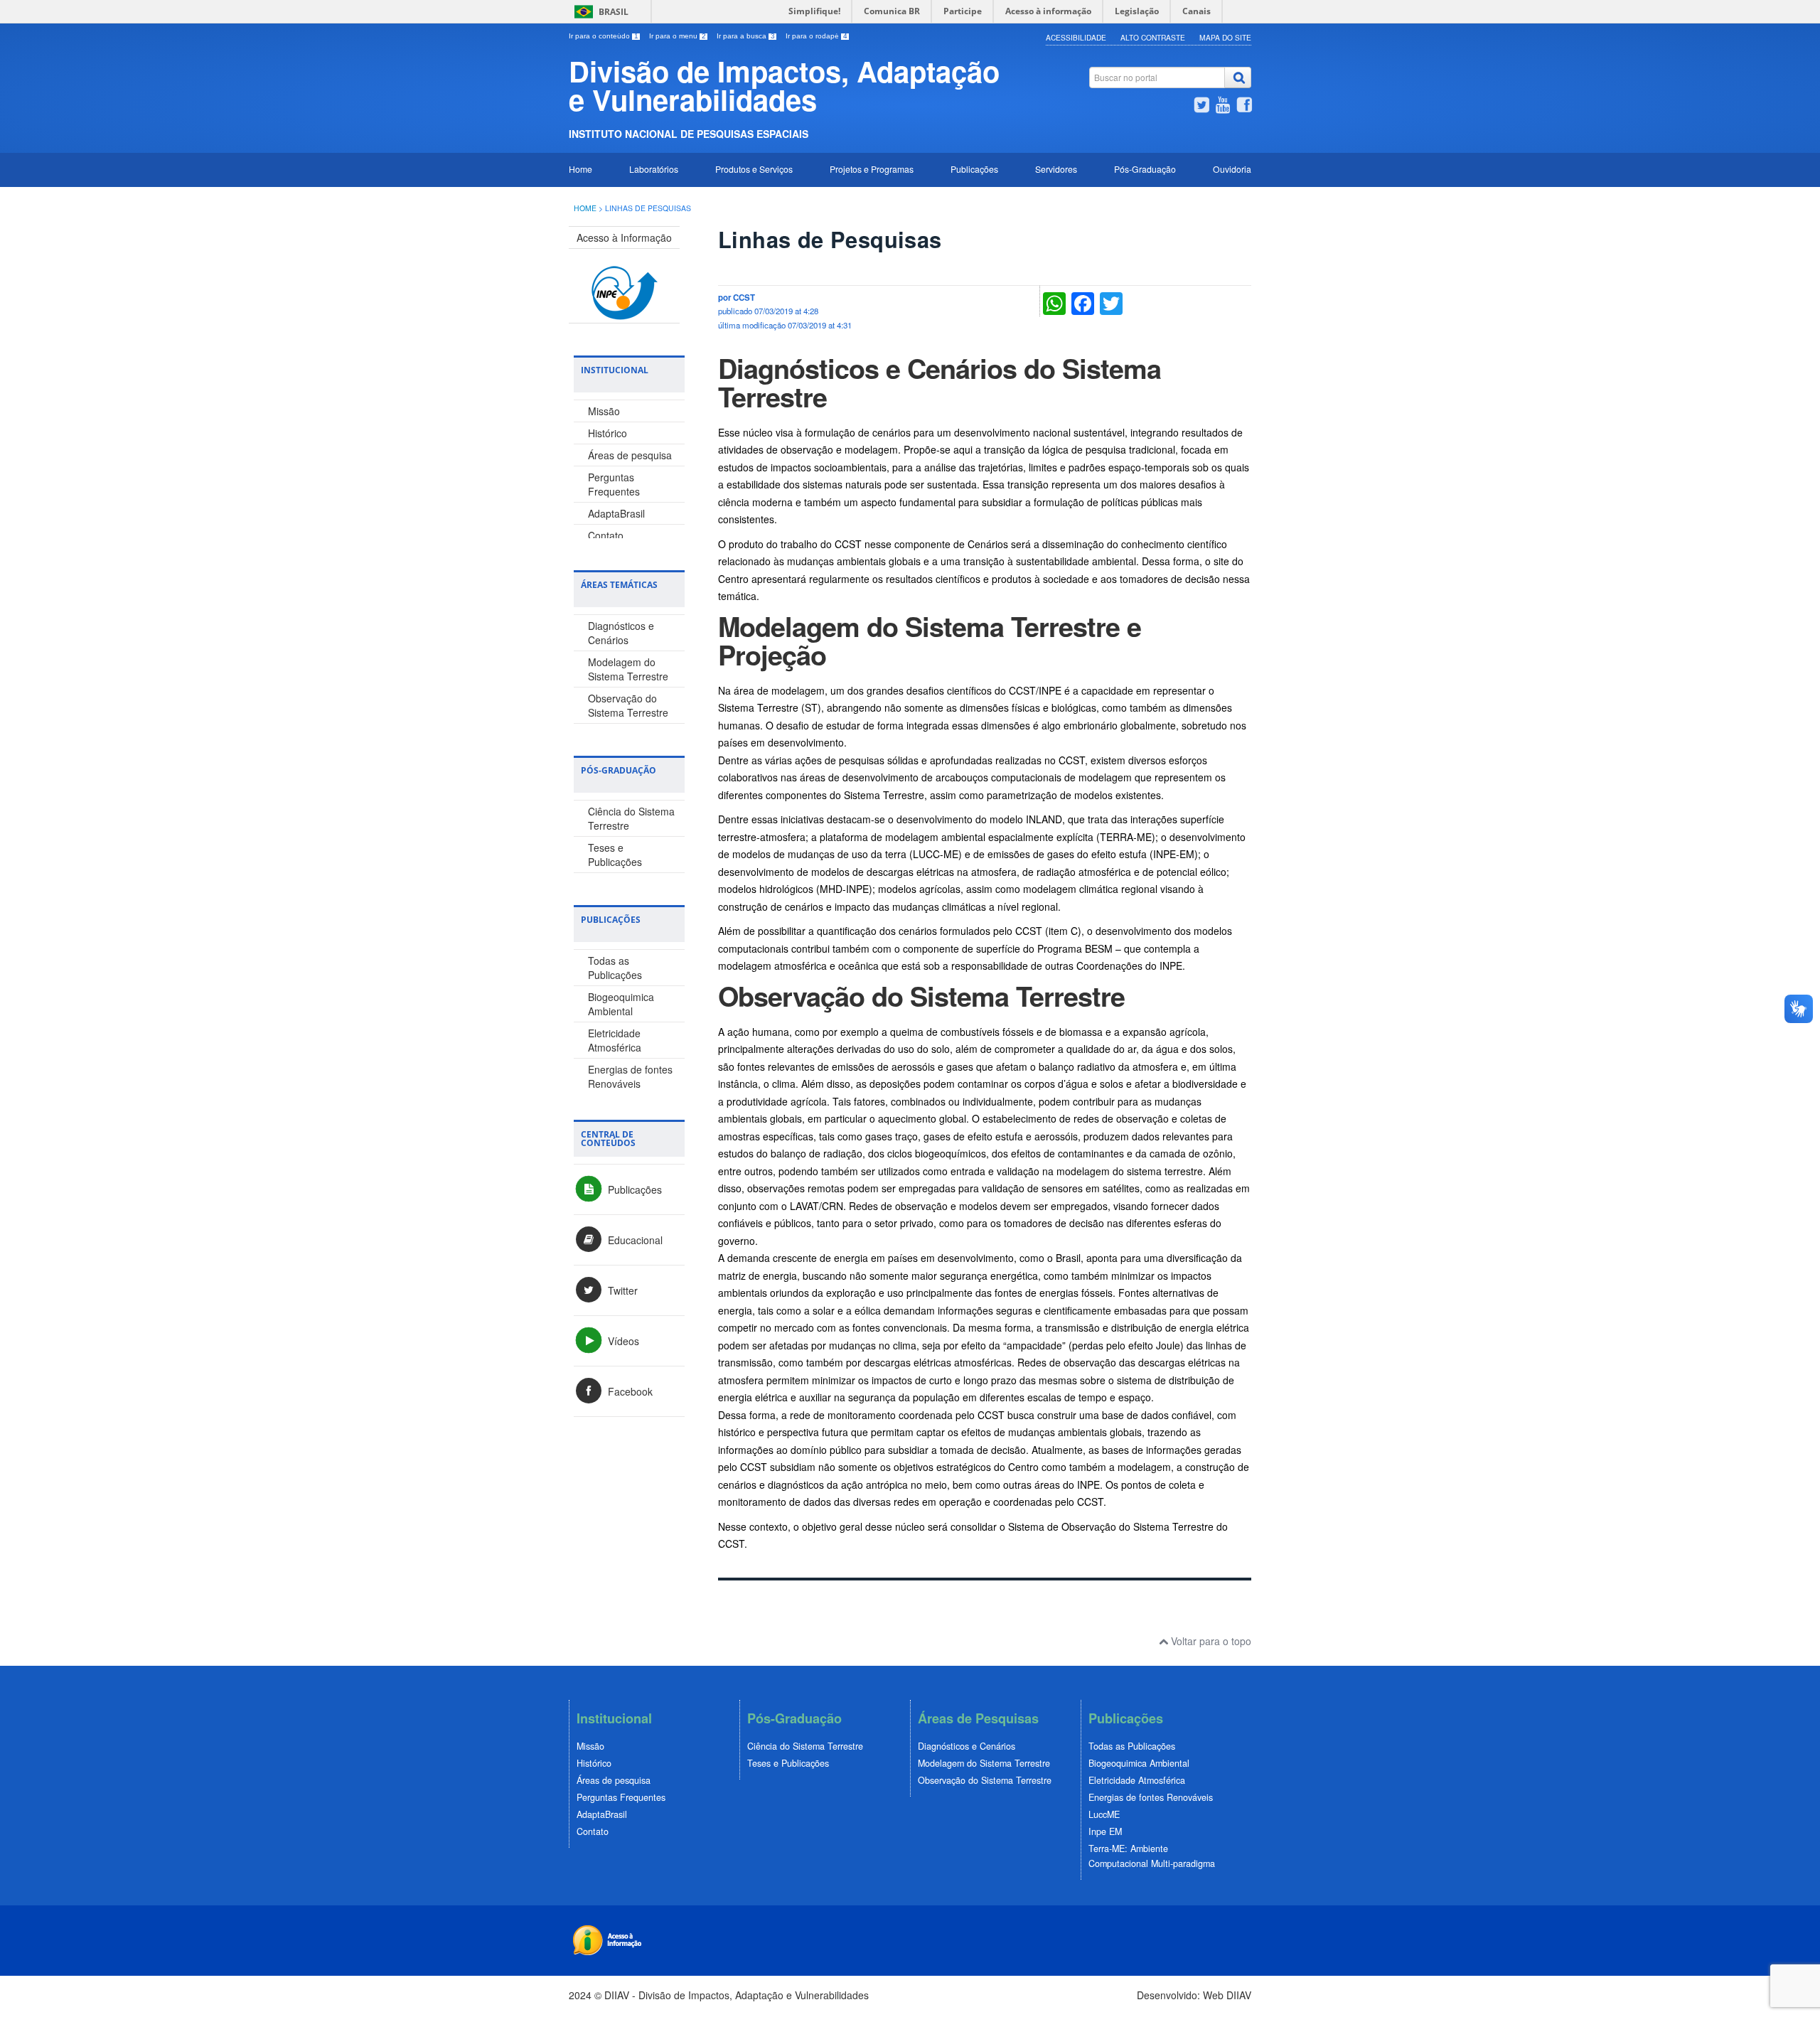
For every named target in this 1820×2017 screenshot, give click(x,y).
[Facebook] (1244, 107)
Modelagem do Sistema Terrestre (628, 669)
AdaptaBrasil (616, 513)
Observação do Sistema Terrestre (628, 705)
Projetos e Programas (872, 169)
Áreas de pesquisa (630, 455)
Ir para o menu (678, 36)
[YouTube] (1223, 107)
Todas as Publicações (615, 968)
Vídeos (622, 1341)
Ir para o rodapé (817, 36)
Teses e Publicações (615, 855)
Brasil (614, 12)
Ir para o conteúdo (604, 36)
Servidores (1056, 169)
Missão (604, 411)
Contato (606, 535)
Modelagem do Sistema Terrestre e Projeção (930, 640)
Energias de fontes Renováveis (630, 1076)
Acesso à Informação (624, 237)
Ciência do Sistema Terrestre (805, 1746)
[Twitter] (1201, 107)
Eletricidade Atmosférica (615, 1040)
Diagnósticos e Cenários (621, 633)
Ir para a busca (746, 36)
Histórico (607, 433)
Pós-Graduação (1145, 169)
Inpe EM (1105, 1831)
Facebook (629, 1391)
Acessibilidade (1076, 37)
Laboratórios (654, 169)
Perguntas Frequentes (614, 484)
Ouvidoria (1232, 169)
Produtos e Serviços (754, 169)
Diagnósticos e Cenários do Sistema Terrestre (940, 382)
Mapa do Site (1225, 37)
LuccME (1104, 1814)
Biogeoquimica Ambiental (621, 1004)
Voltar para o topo (1210, 1641)
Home (580, 169)
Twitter (621, 1290)
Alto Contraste (1153, 37)
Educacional (634, 1240)
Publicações (974, 169)
